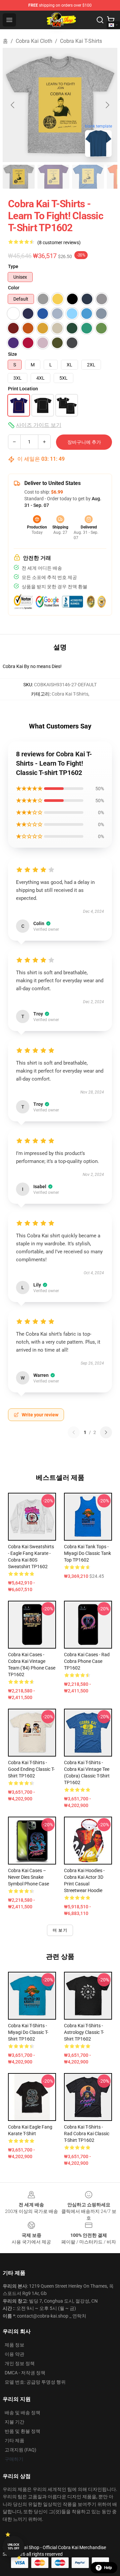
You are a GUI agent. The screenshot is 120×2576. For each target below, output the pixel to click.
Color (14, 288)
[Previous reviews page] (74, 1432)
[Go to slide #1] (19, 177)
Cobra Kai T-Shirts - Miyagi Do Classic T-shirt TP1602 (28, 2032)
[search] (100, 20)
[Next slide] (107, 105)
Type (13, 266)
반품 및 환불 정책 (22, 2431)
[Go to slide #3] (88, 177)
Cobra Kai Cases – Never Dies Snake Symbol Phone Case (28, 1877)
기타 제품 (14, 2440)
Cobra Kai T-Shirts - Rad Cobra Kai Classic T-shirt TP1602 (87, 2134)
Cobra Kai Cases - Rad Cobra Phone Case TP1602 (87, 1661)
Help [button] (108, 2568)
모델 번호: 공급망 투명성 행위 (35, 2382)
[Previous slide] (13, 105)
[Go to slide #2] (53, 177)
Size (12, 354)
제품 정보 (14, 2345)
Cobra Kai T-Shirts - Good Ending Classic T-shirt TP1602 (31, 1769)
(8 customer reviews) (59, 242)
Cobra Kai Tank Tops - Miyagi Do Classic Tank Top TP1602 (87, 1553)
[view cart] (111, 20)
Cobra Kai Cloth (34, 41)
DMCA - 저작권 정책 (25, 2373)
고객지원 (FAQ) (20, 2450)
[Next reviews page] (106, 1432)
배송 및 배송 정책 (22, 2413)
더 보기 (60, 1930)
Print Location (23, 389)
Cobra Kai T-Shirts (81, 41)
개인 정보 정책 (20, 2363)
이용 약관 (14, 2354)
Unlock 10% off (13, 2547)
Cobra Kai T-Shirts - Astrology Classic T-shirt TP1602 (84, 2032)
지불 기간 (14, 2422)
